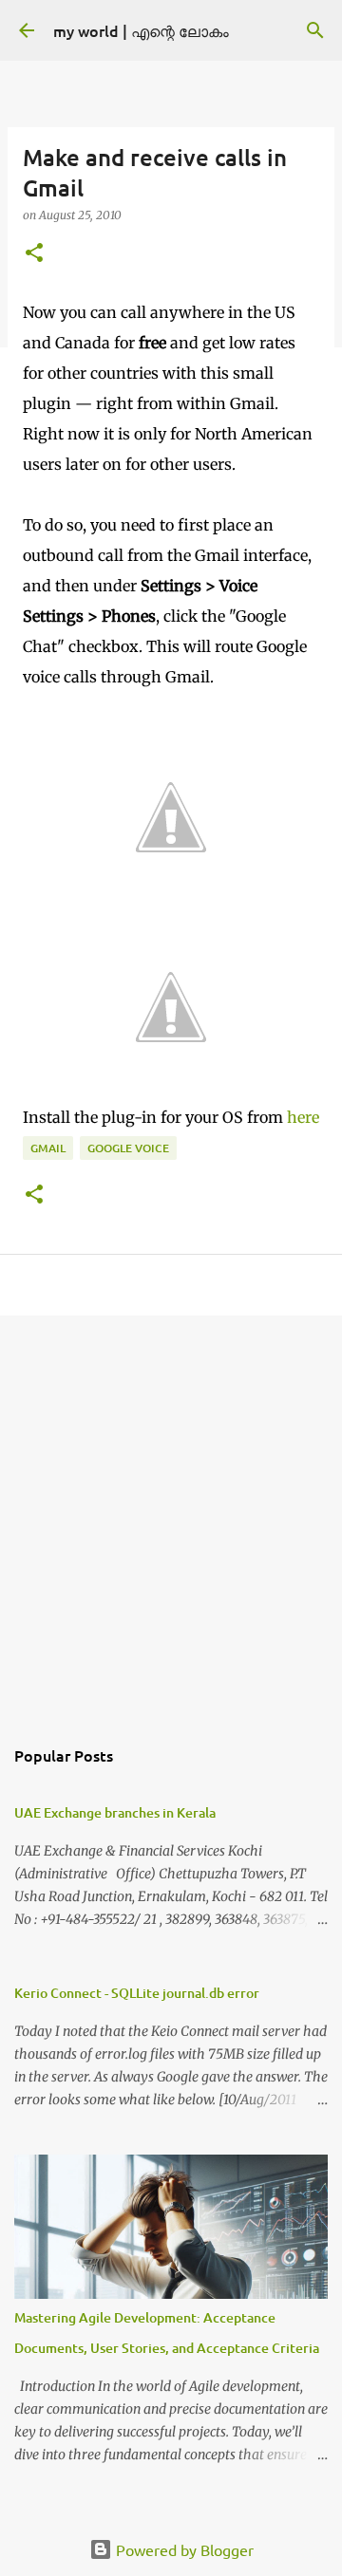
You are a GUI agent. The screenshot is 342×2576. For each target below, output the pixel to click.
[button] (34, 254)
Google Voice (128, 1148)
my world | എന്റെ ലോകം (141, 30)
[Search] (315, 30)
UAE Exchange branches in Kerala (115, 1812)
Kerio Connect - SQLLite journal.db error (137, 1993)
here (303, 1117)
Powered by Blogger (183, 2549)
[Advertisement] (171, 1515)
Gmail (48, 1148)
